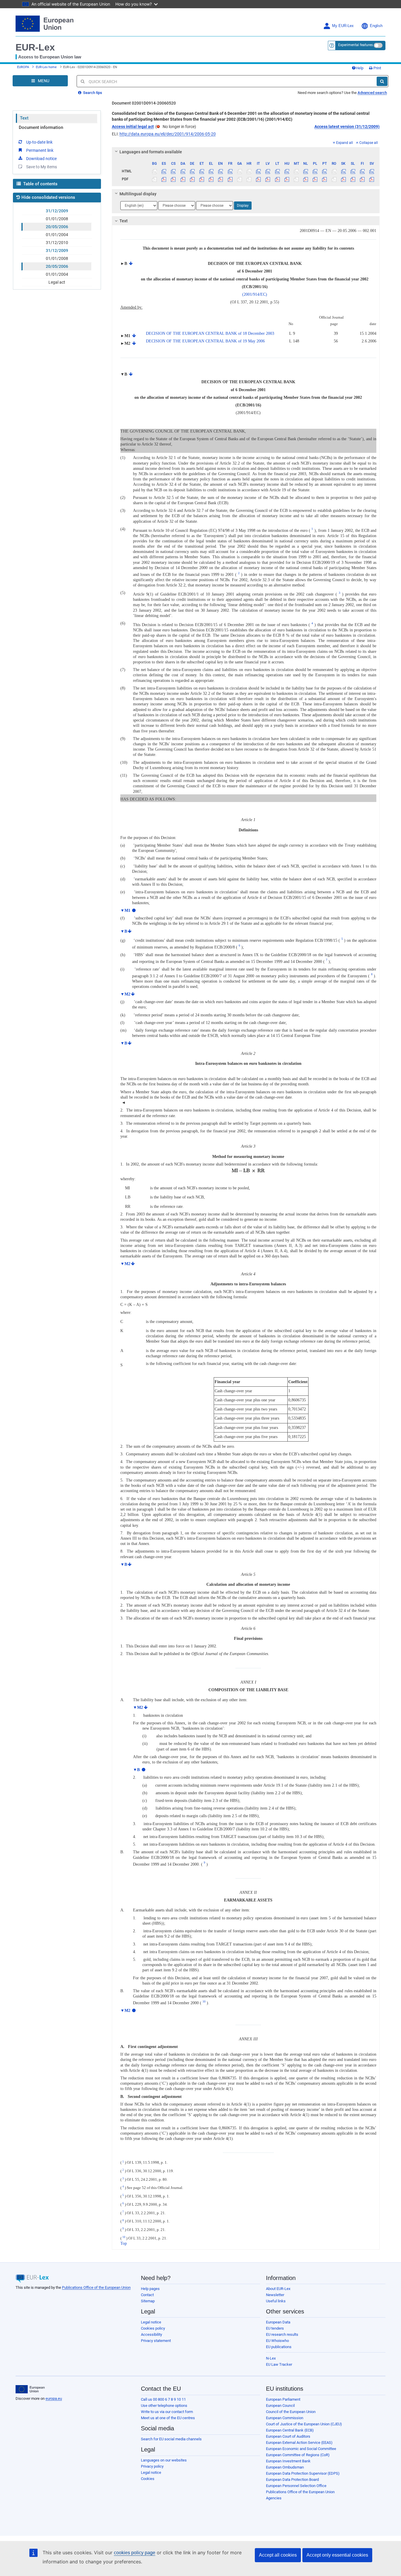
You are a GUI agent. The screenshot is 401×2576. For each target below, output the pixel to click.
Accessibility (151, 2334)
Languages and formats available (151, 152)
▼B (124, 931)
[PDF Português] (325, 179)
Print (377, 68)
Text (24, 118)
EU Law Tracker (279, 2364)
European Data (278, 2322)
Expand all (344, 143)
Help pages (150, 2289)
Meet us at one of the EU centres (168, 2418)
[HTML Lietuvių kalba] (277, 171)
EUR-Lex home (46, 67)
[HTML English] (221, 171)
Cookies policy (153, 2328)
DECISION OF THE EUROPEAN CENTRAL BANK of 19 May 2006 (205, 341)
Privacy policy (152, 2466)
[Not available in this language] (155, 171)
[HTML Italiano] (258, 171)
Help (360, 68)
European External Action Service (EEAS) (299, 2443)
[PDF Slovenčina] (343, 179)
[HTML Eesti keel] (202, 171)
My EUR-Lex (343, 26)
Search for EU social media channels (171, 2439)
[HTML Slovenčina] (343, 171)
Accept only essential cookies (337, 2555)
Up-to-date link (39, 142)
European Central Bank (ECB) (290, 2430)
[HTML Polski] (315, 171)
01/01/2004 (57, 235)
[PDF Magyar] (287, 179)
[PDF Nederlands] (306, 179)
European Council (280, 2406)
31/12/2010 (57, 243)
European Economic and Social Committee (301, 2449)
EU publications (279, 2347)
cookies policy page (135, 2553)
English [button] (376, 26)
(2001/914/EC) (255, 294)
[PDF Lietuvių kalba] (277, 179)
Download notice (41, 159)
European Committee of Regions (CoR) (298, 2455)
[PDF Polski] (315, 179)
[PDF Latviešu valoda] (268, 179)
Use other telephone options (164, 2406)
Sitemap (148, 2301)
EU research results (282, 2334)
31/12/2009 (57, 211)
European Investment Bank (288, 2461)
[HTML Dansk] (183, 171)
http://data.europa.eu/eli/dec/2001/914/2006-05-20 (168, 134)
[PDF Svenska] (372, 179)
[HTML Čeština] (173, 171)
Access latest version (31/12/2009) (347, 127)
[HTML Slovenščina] (353, 171)
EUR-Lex (35, 47)
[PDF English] (221, 179)
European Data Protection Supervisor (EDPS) (303, 2473)
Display (243, 206)
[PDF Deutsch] (192, 179)
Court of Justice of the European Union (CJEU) (304, 2424)
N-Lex (271, 2358)
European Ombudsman (285, 2467)
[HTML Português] (325, 171)
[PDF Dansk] (183, 179)
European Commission (285, 2418)
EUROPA (23, 67)
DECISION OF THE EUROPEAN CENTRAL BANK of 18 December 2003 (210, 333)
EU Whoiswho (277, 2341)
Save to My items (42, 167)
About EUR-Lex (278, 2289)
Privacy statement (156, 2341)
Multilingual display (138, 194)
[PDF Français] (230, 179)
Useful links (276, 2301)
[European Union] (30, 2389)
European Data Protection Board (292, 2480)
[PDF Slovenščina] (353, 179)
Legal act (57, 282)
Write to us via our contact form (167, 2412)
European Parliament (283, 2399)
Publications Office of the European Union (96, 2287)
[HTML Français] (230, 171)
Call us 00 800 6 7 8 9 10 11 (163, 2399)
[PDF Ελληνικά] (211, 179)
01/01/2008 (57, 219)
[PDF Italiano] (258, 179)
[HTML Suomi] (362, 171)
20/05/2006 (57, 227)
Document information (41, 127)
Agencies (274, 2498)
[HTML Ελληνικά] (211, 171)
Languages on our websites (164, 2460)
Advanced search (372, 93)
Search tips (92, 93)
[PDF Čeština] (173, 179)
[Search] (382, 81)
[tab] (246, 152)
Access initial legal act (133, 127)
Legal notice (151, 2322)
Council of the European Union (291, 2412)
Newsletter (275, 2295)
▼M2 (125, 994)
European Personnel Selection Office (296, 2486)
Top (124, 2243)
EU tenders (275, 2328)
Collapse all (369, 143)
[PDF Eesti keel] (202, 179)
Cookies (148, 2479)
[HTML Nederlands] (306, 171)
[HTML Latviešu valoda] (268, 171)
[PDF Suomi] (362, 179)
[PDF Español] (164, 179)
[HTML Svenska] (372, 171)
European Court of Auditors (288, 2436)
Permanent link (40, 150)
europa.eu (54, 2398)
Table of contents (40, 184)
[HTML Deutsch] (192, 171)
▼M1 (125, 910)
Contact (147, 2295)
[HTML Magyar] (287, 171)
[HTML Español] (164, 171)
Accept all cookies (278, 2555)
